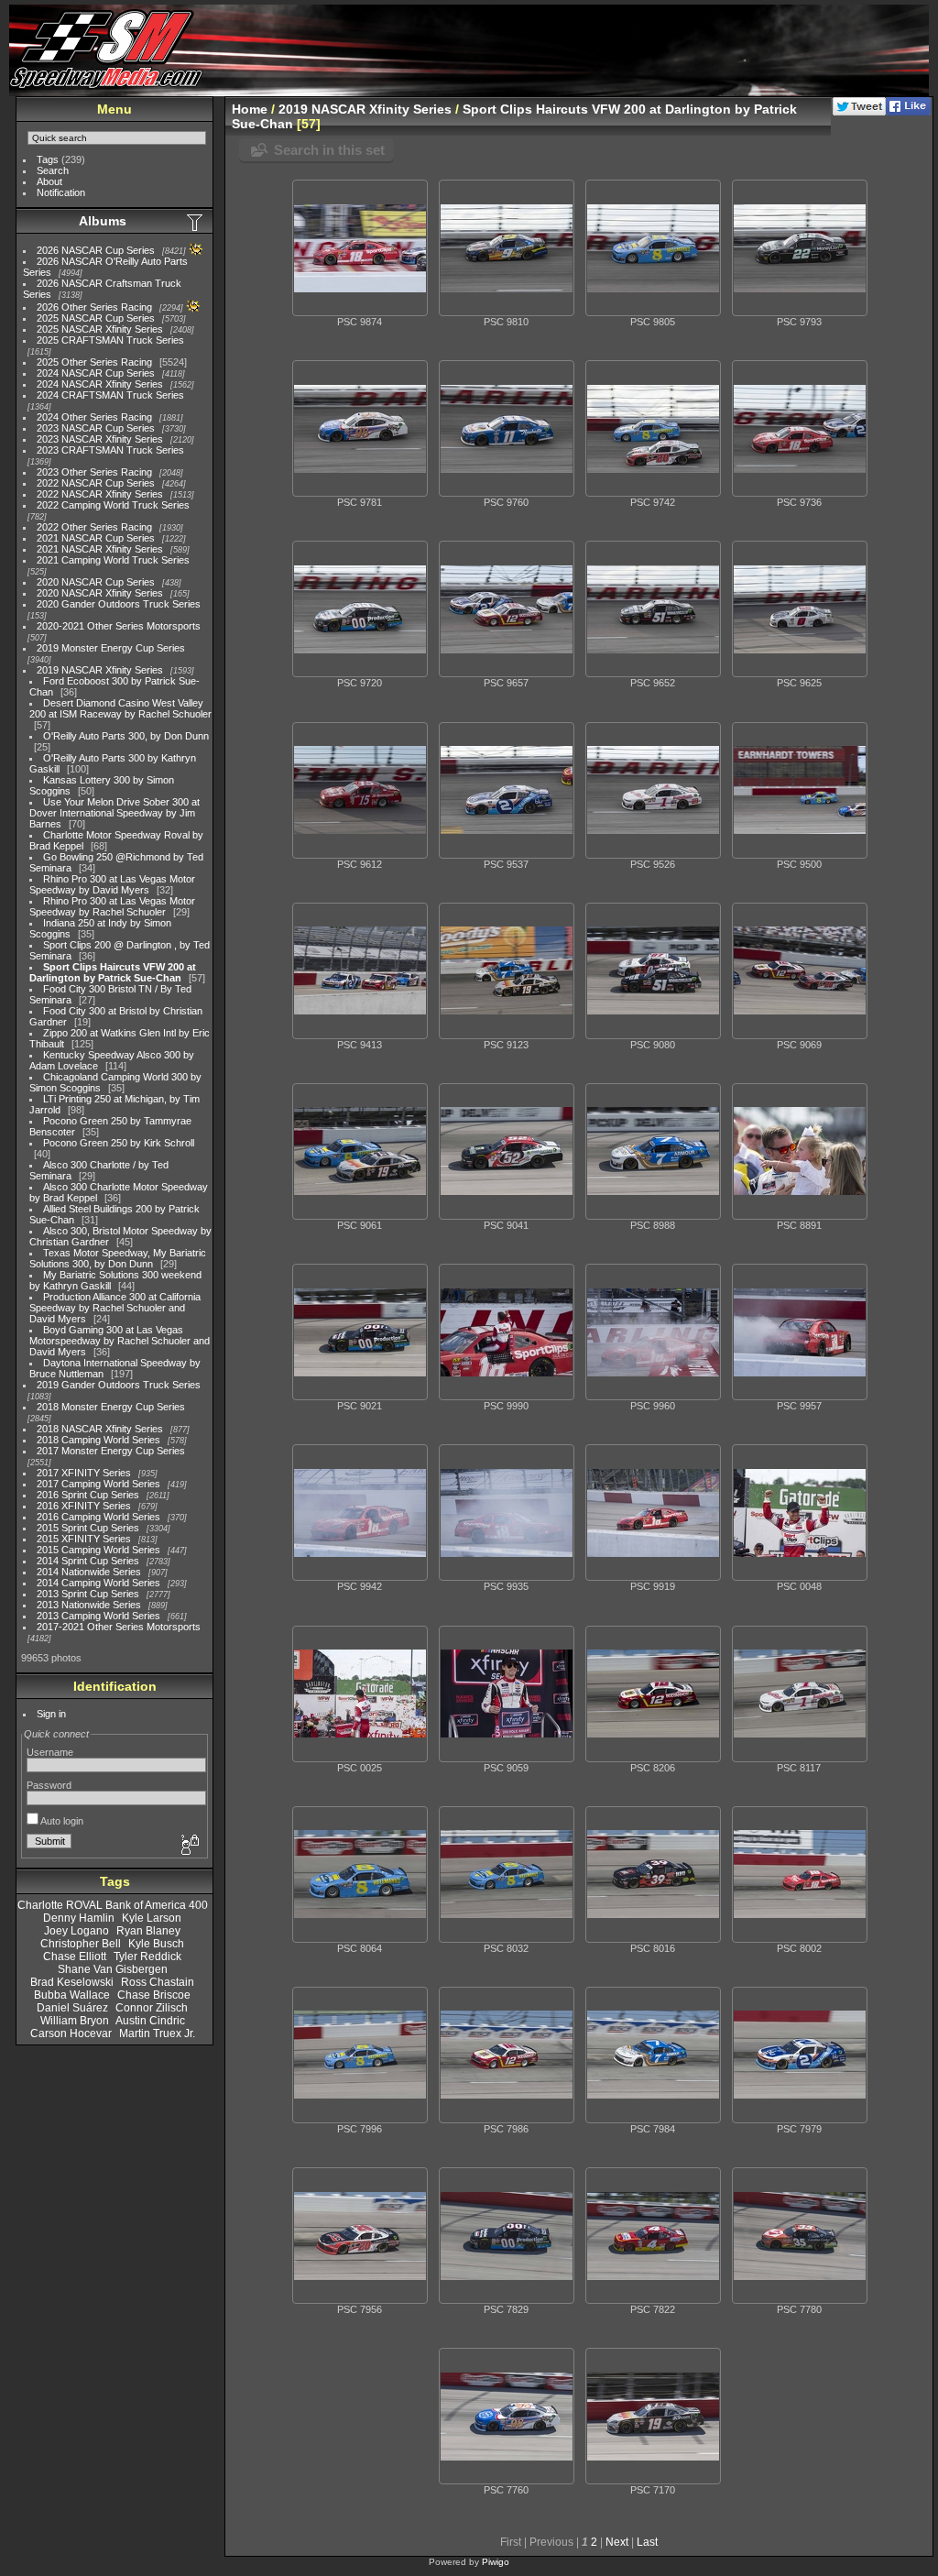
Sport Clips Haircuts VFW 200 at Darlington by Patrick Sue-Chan (113, 972)
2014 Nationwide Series (89, 1572)
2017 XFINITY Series (84, 1473)
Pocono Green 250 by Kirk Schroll (119, 1143)
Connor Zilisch (152, 2008)
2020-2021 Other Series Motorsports (119, 626)
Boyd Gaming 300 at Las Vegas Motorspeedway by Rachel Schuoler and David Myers (120, 1341)
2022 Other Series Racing (94, 527)
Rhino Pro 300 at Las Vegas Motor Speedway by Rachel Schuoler (112, 906)
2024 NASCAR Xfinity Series (100, 384)
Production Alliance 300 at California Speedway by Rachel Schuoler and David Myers (115, 1308)
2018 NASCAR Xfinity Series (100, 1429)
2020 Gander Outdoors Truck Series (119, 604)
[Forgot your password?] (189, 1846)
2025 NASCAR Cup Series (96, 318)
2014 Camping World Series (98, 1583)
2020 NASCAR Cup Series (96, 582)
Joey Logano (76, 1931)
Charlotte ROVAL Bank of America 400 (113, 1905)
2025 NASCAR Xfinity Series (100, 329)
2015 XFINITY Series (84, 1539)
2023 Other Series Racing (94, 472)
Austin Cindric (150, 2021)
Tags (48, 159)
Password (49, 1785)
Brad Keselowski (72, 1982)
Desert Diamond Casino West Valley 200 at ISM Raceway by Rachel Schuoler (120, 708)
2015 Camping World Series (98, 1550)
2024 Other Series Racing (94, 417)
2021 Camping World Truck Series (113, 560)
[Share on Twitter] (859, 112)
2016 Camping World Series (98, 1517)
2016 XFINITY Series (84, 1506)
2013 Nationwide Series (89, 1605)
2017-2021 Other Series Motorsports (119, 1627)
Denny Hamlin (79, 1918)
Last (647, 2542)
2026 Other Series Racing (94, 307)
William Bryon (75, 2021)
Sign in (51, 1714)
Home (250, 109)
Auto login (61, 1821)
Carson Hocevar (71, 2033)
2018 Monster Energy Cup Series (111, 1407)
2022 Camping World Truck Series (113, 505)
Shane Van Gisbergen (113, 1969)
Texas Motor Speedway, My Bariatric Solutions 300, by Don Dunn (118, 1258)
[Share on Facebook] (908, 112)
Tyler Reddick (147, 1957)
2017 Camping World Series (98, 1484)
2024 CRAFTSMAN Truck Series (110, 395)
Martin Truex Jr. (157, 2033)
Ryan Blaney (148, 1931)
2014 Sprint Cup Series (88, 1561)
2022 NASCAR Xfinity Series (100, 494)
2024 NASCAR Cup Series (96, 373)
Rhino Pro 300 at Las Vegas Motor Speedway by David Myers (112, 884)
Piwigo (496, 2562)
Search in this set (329, 150)
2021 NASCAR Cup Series (96, 538)
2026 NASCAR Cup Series (96, 250)
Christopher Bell (81, 1944)
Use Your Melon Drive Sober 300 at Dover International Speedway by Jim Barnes (115, 813)
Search (53, 170)
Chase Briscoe (154, 1995)
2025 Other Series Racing (94, 362)
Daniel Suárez (72, 2008)
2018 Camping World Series (98, 1440)
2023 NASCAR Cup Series (96, 428)
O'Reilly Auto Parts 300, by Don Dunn (126, 736)
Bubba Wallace (72, 1995)
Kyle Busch (156, 1944)
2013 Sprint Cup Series (88, 1594)
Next (617, 2542)
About (49, 181)
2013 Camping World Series (98, 1616)
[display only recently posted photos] (196, 222)
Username (50, 1752)
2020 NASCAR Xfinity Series (100, 593)
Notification (61, 192)
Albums (103, 221)
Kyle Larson (152, 1918)
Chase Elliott (75, 1957)
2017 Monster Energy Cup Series (111, 1451)
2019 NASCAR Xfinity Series (100, 670)
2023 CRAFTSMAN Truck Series (110, 450)
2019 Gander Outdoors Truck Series (119, 1385)
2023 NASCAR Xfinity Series (100, 439)
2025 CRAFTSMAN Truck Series (110, 340)
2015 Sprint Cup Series (88, 1528)
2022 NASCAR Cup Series (96, 483)
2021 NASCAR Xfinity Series (100, 549)
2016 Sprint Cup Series (88, 1495)
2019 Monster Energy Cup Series (111, 648)
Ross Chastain (158, 1982)
